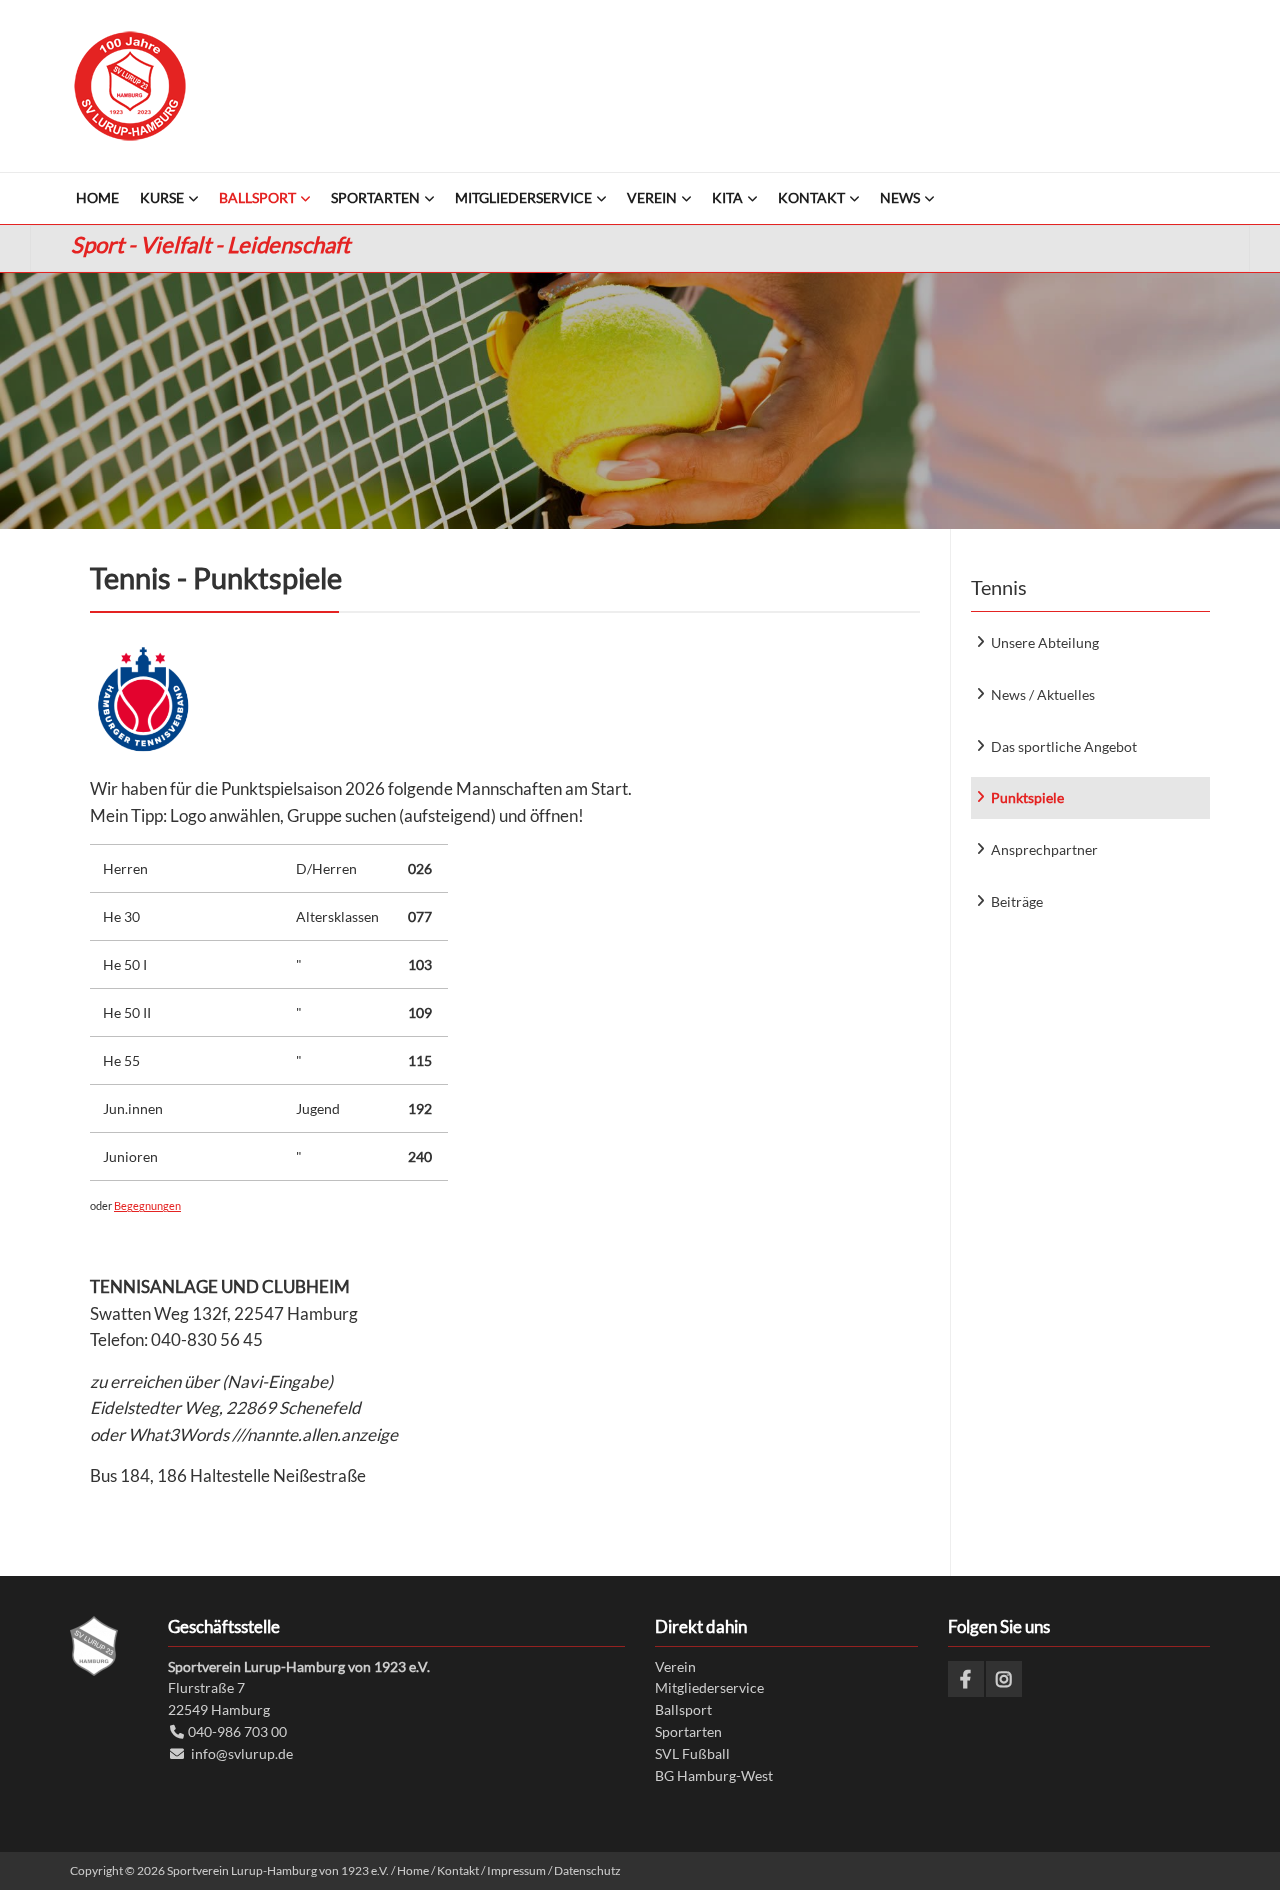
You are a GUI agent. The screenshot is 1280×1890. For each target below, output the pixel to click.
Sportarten (688, 1731)
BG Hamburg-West (714, 1775)
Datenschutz (587, 1870)
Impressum (516, 1870)
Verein (675, 1666)
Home (413, 1870)
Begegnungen (147, 1205)
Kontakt (458, 1870)
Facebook (966, 1679)
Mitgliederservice (709, 1687)
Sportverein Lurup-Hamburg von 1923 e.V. (130, 86)
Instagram (1004, 1679)
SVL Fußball (692, 1753)
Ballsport (683, 1709)
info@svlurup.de (242, 1753)
